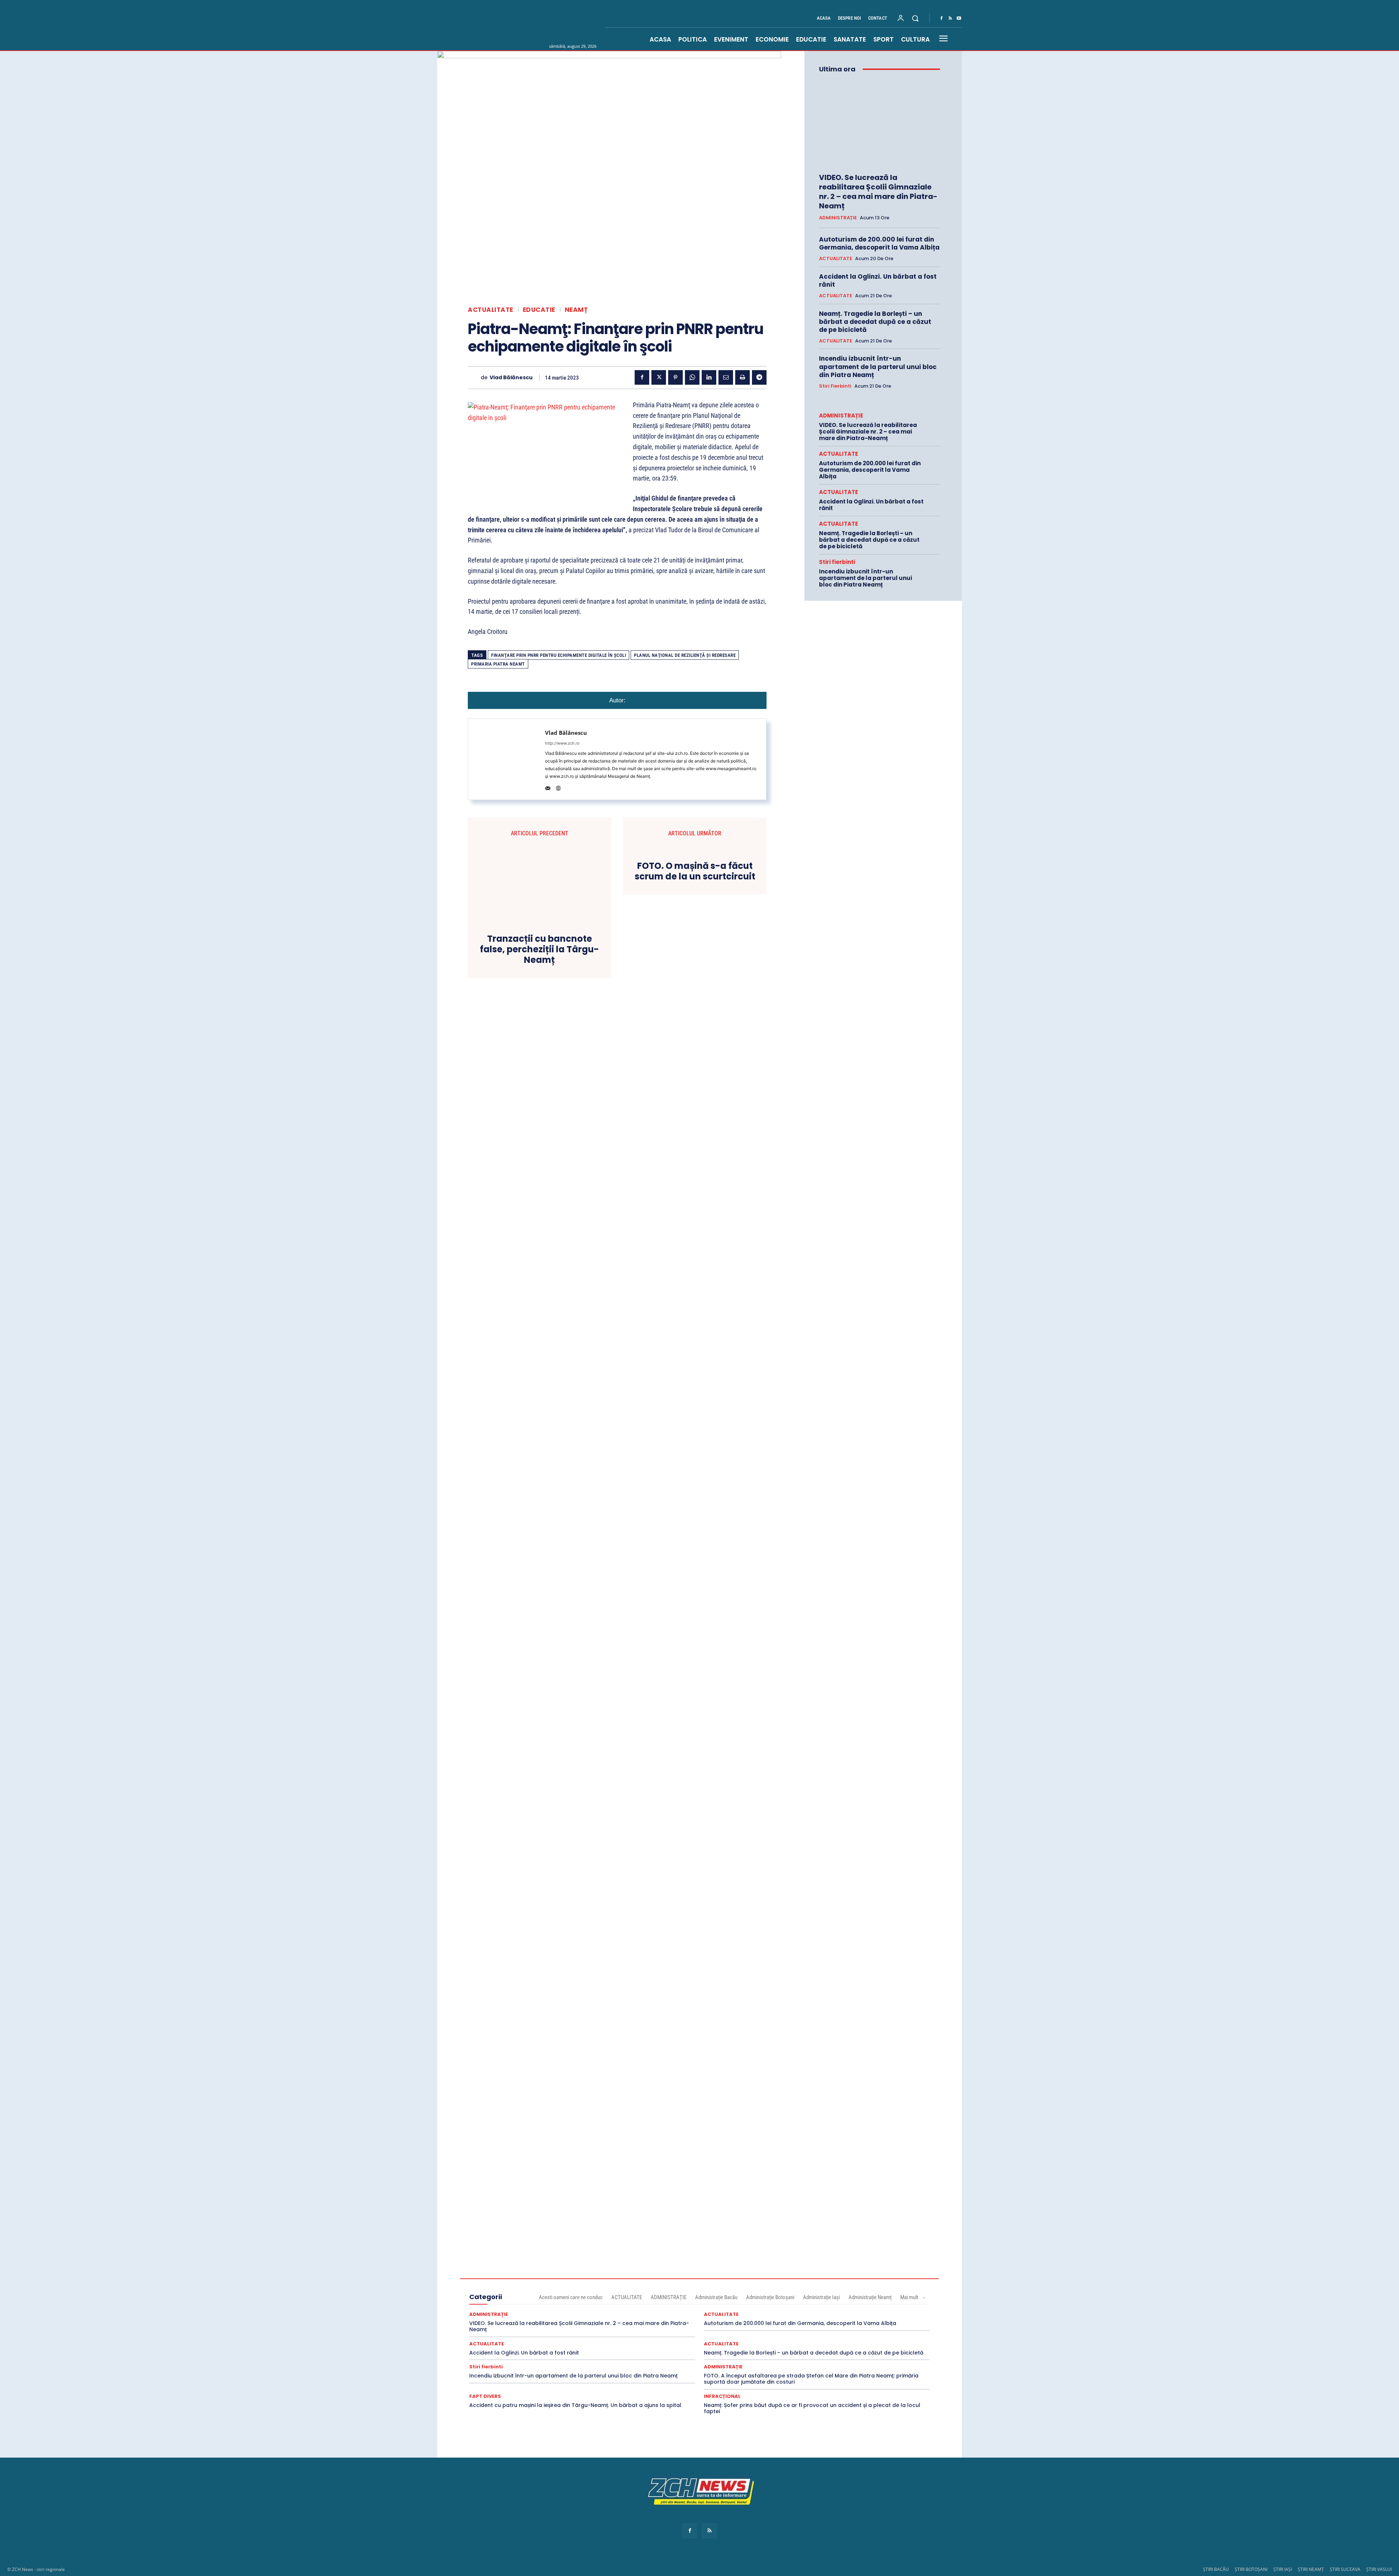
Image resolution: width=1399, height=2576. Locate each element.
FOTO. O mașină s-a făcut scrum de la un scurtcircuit (695, 871)
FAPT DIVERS (485, 2396)
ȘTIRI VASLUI (1379, 2569)
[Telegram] (759, 377)
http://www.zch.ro (562, 743)
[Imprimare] (742, 377)
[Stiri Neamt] (542, 25)
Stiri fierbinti (835, 386)
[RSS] (950, 19)
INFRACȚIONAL (722, 2396)
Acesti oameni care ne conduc (571, 2297)
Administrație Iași (821, 2297)
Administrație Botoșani (770, 2297)
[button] (915, 18)
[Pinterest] (675, 377)
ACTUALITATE (491, 310)
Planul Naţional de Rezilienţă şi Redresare (685, 655)
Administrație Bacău (716, 2297)
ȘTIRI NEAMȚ (1311, 2569)
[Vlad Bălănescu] (474, 378)
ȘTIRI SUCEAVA (1345, 2569)
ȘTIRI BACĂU (1216, 2569)
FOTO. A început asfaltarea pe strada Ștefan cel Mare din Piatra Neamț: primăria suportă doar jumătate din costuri (811, 2379)
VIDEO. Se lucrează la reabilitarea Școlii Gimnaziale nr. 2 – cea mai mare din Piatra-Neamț (878, 192)
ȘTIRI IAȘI (1283, 2569)
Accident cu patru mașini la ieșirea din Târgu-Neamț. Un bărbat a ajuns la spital (575, 2405)
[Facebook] (941, 19)
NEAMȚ (576, 310)
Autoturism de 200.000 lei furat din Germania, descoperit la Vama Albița (879, 243)
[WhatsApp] (692, 377)
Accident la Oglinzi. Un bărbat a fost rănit (878, 281)
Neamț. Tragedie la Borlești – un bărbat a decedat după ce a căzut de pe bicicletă (875, 322)
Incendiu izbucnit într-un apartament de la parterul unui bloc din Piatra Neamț (878, 366)
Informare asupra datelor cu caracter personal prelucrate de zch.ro (699, 2518)
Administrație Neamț (870, 2297)
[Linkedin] (709, 377)
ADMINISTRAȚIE (838, 218)
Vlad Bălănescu (511, 378)
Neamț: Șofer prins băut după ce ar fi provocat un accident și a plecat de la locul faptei (812, 2408)
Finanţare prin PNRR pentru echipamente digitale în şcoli (559, 655)
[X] (659, 377)
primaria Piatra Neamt (498, 664)
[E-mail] (726, 377)
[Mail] (548, 787)
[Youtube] (959, 19)
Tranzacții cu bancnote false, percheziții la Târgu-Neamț (539, 949)
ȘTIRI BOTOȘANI (1251, 2569)
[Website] (558, 787)
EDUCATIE (539, 310)
